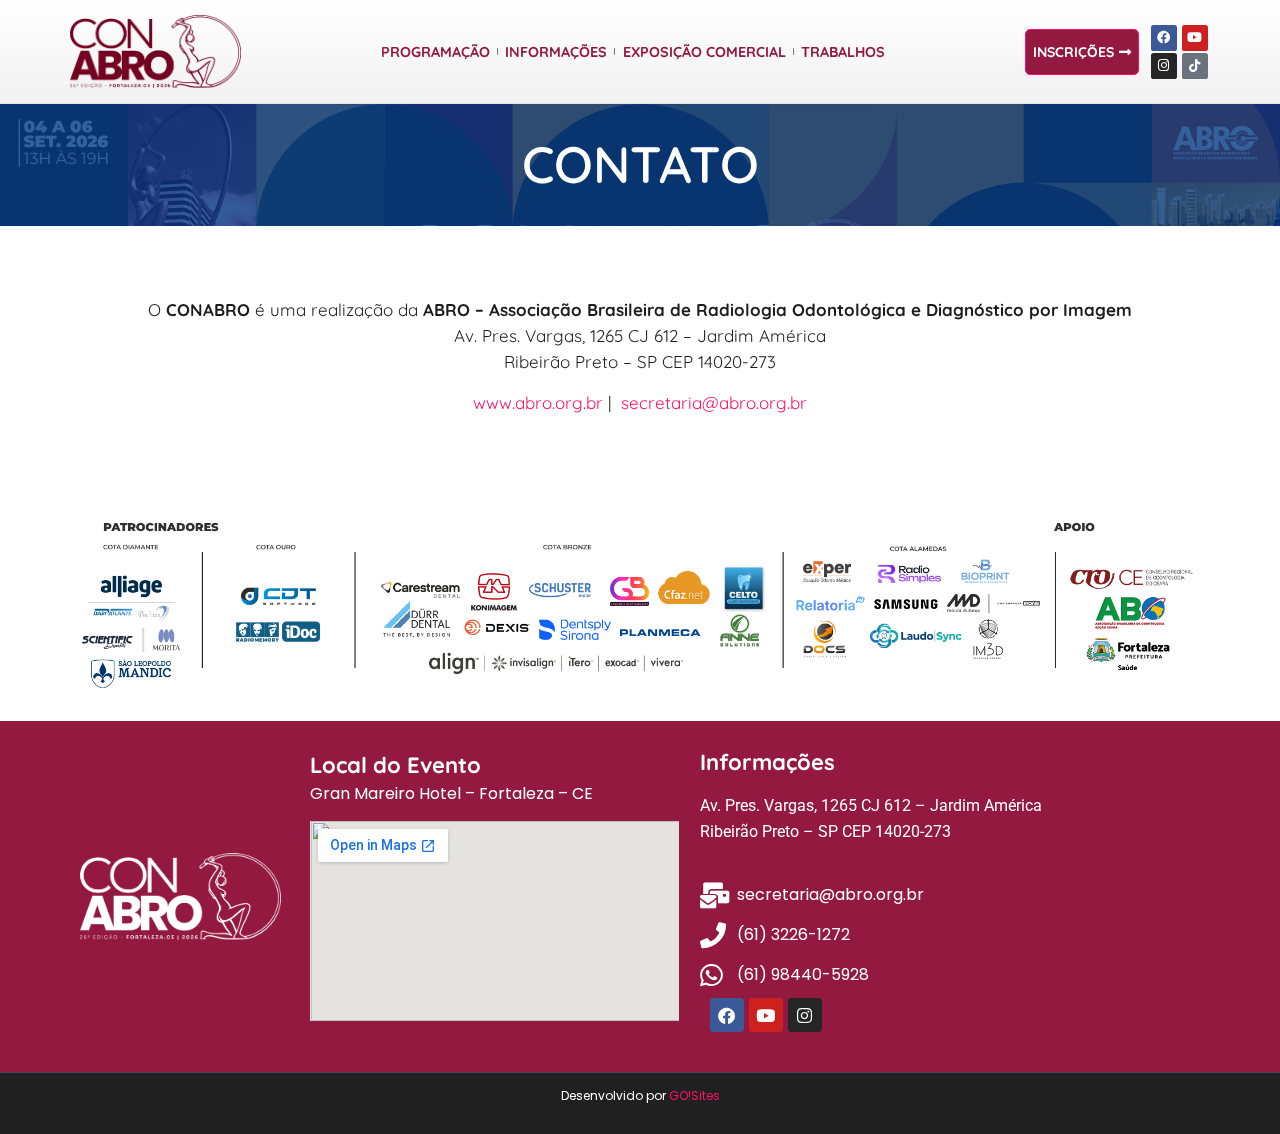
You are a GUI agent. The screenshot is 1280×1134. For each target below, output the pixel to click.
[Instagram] (1164, 66)
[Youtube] (1195, 38)
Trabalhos (843, 52)
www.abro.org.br (538, 402)
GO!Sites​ (694, 1095)
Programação (435, 52)
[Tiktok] (1195, 66)
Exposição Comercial (704, 52)
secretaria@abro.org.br (714, 402)
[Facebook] (1164, 38)
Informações (556, 52)
